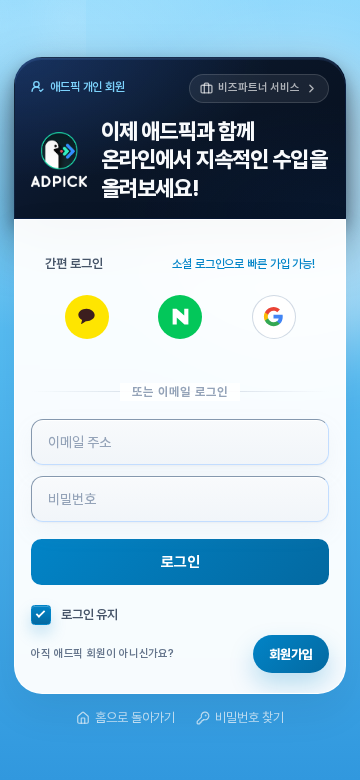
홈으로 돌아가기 (135, 717)
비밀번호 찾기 (249, 717)
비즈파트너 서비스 (259, 87)
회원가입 (291, 654)
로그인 (180, 562)
